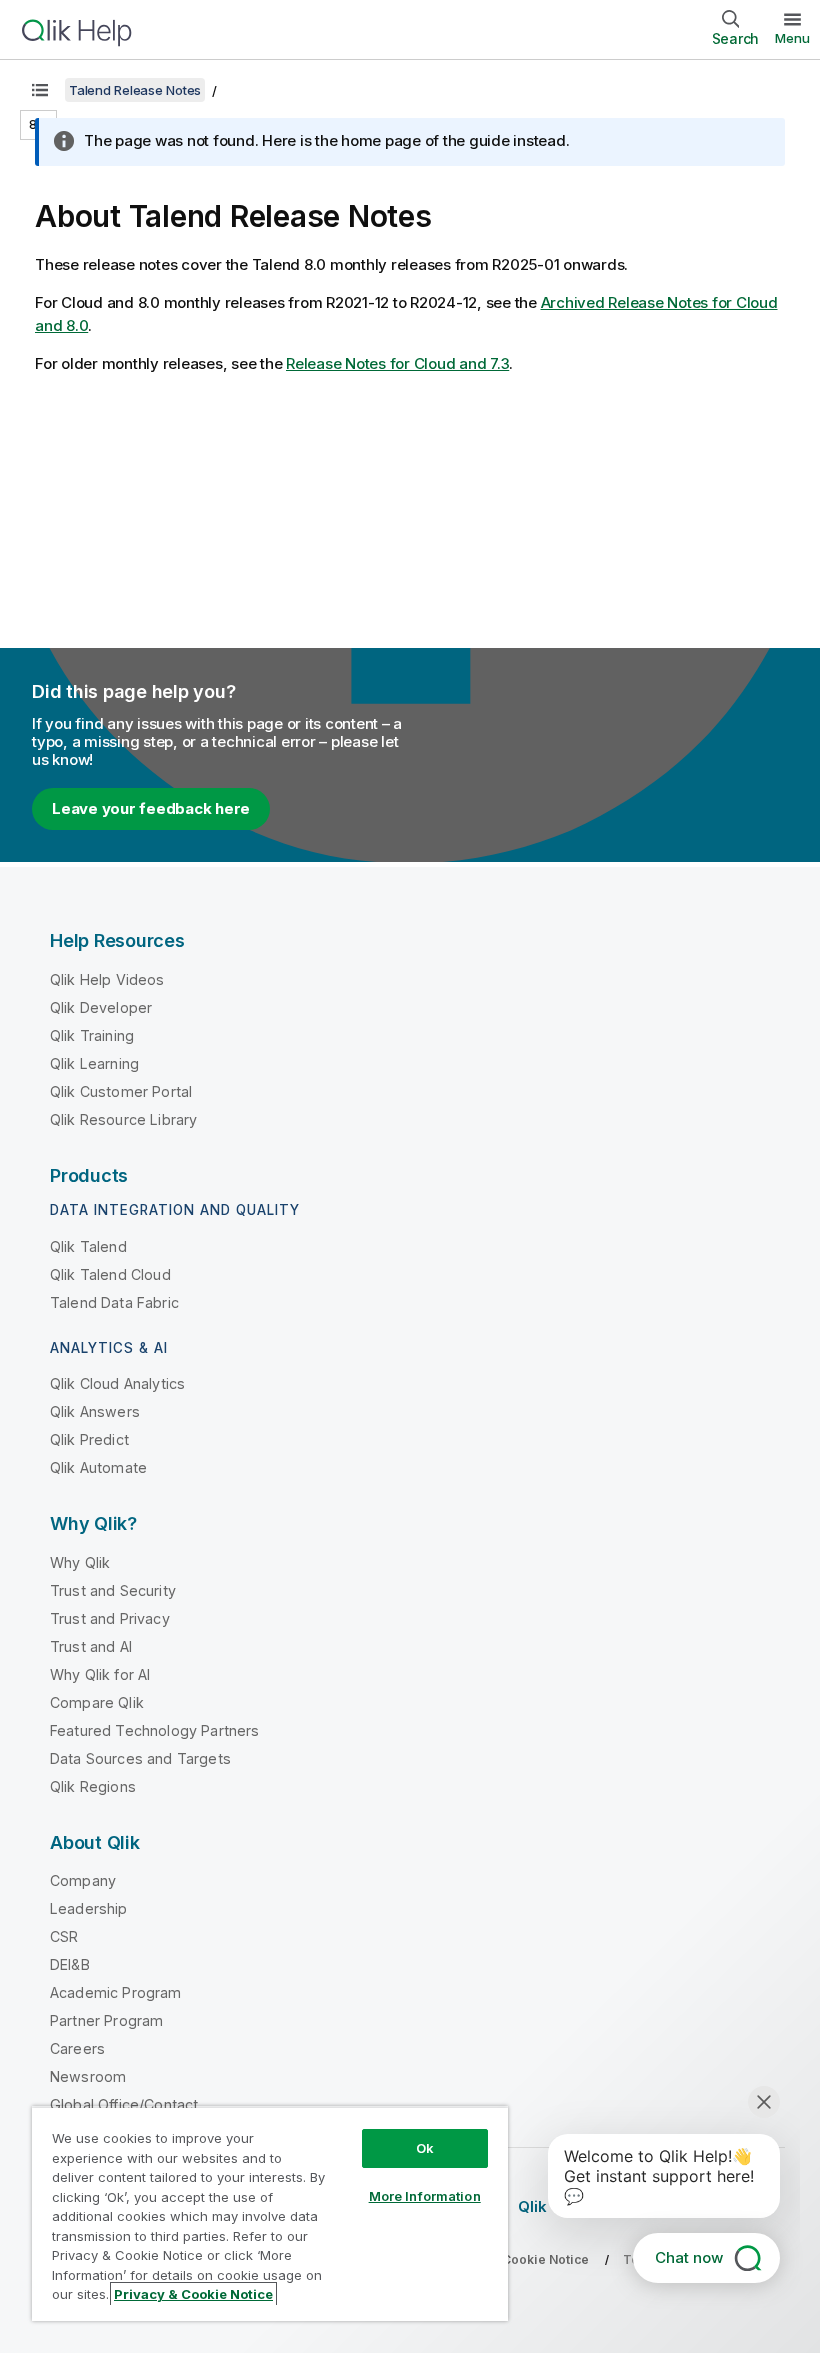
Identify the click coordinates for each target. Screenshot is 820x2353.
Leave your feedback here (151, 808)
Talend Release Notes (135, 90)
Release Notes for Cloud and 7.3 (397, 363)
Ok (425, 2148)
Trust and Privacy (110, 1618)
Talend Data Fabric (114, 1302)
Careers (77, 2048)
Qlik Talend (88, 1246)
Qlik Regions (93, 1786)
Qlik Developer (101, 1007)
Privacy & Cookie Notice (515, 2259)
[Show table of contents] (40, 90)
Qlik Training (92, 1035)
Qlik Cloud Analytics (117, 1383)
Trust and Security (113, 1590)
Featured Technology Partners (154, 1730)
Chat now (689, 2257)
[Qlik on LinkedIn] (713, 2206)
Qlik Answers (95, 1411)
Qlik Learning (94, 1063)
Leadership (89, 1908)
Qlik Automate (98, 1467)
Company (83, 1880)
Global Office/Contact (124, 2104)
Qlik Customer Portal (121, 1091)
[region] (270, 2213)
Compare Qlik (97, 1702)
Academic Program (116, 1992)
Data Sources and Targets (140, 1758)
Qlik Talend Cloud (110, 1274)
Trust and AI (91, 1646)
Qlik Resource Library (123, 1119)
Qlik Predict (89, 1439)
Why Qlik (80, 1562)
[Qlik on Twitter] (676, 2206)
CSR (64, 1936)
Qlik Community (578, 2206)
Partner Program (106, 2020)
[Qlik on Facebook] (751, 2206)
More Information (425, 2196)
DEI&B (70, 1964)
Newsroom (88, 2076)
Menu (792, 38)
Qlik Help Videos (107, 979)
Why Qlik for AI (100, 1674)
